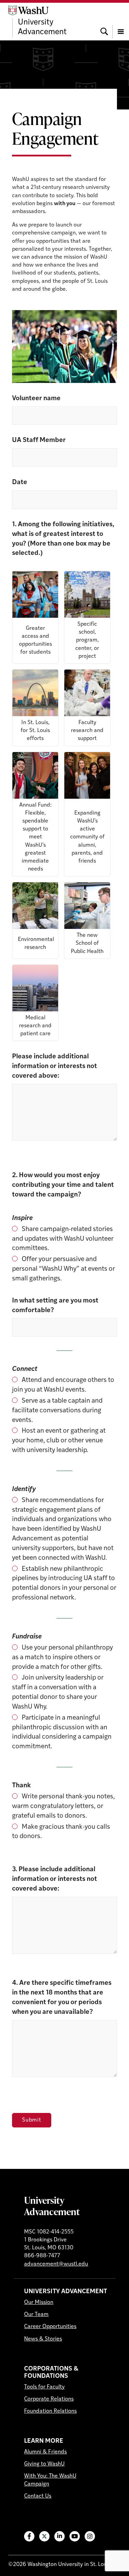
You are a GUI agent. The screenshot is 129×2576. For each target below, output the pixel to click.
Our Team (36, 2315)
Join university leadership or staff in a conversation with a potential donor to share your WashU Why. (58, 1693)
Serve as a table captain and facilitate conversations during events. (57, 1411)
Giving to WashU (44, 2464)
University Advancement (52, 2206)
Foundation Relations (50, 2411)
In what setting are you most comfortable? (55, 1306)
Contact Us (38, 2496)
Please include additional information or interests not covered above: (55, 1066)
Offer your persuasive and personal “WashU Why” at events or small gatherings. (63, 1269)
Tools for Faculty (44, 2387)
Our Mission (39, 2303)
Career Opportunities (50, 2327)
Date (20, 483)
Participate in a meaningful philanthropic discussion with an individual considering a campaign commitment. (62, 1733)
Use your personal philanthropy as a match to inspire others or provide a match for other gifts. (62, 1658)
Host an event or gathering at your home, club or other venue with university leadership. (59, 1441)
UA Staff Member (39, 440)
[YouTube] (75, 2536)
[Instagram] (90, 2536)
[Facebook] (29, 2536)
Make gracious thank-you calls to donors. (61, 1832)
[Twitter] (44, 2536)
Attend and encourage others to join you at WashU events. (63, 1385)
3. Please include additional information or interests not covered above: (55, 1879)
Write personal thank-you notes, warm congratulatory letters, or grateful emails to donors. (63, 1806)
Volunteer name (36, 399)
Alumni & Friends (45, 2452)
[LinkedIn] (60, 2536)
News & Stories (43, 2339)
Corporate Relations (49, 2399)
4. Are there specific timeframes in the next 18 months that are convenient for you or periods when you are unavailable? (62, 1998)
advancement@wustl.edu (56, 2264)
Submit (32, 2120)
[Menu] (121, 21)
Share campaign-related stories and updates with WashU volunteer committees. (63, 1239)
